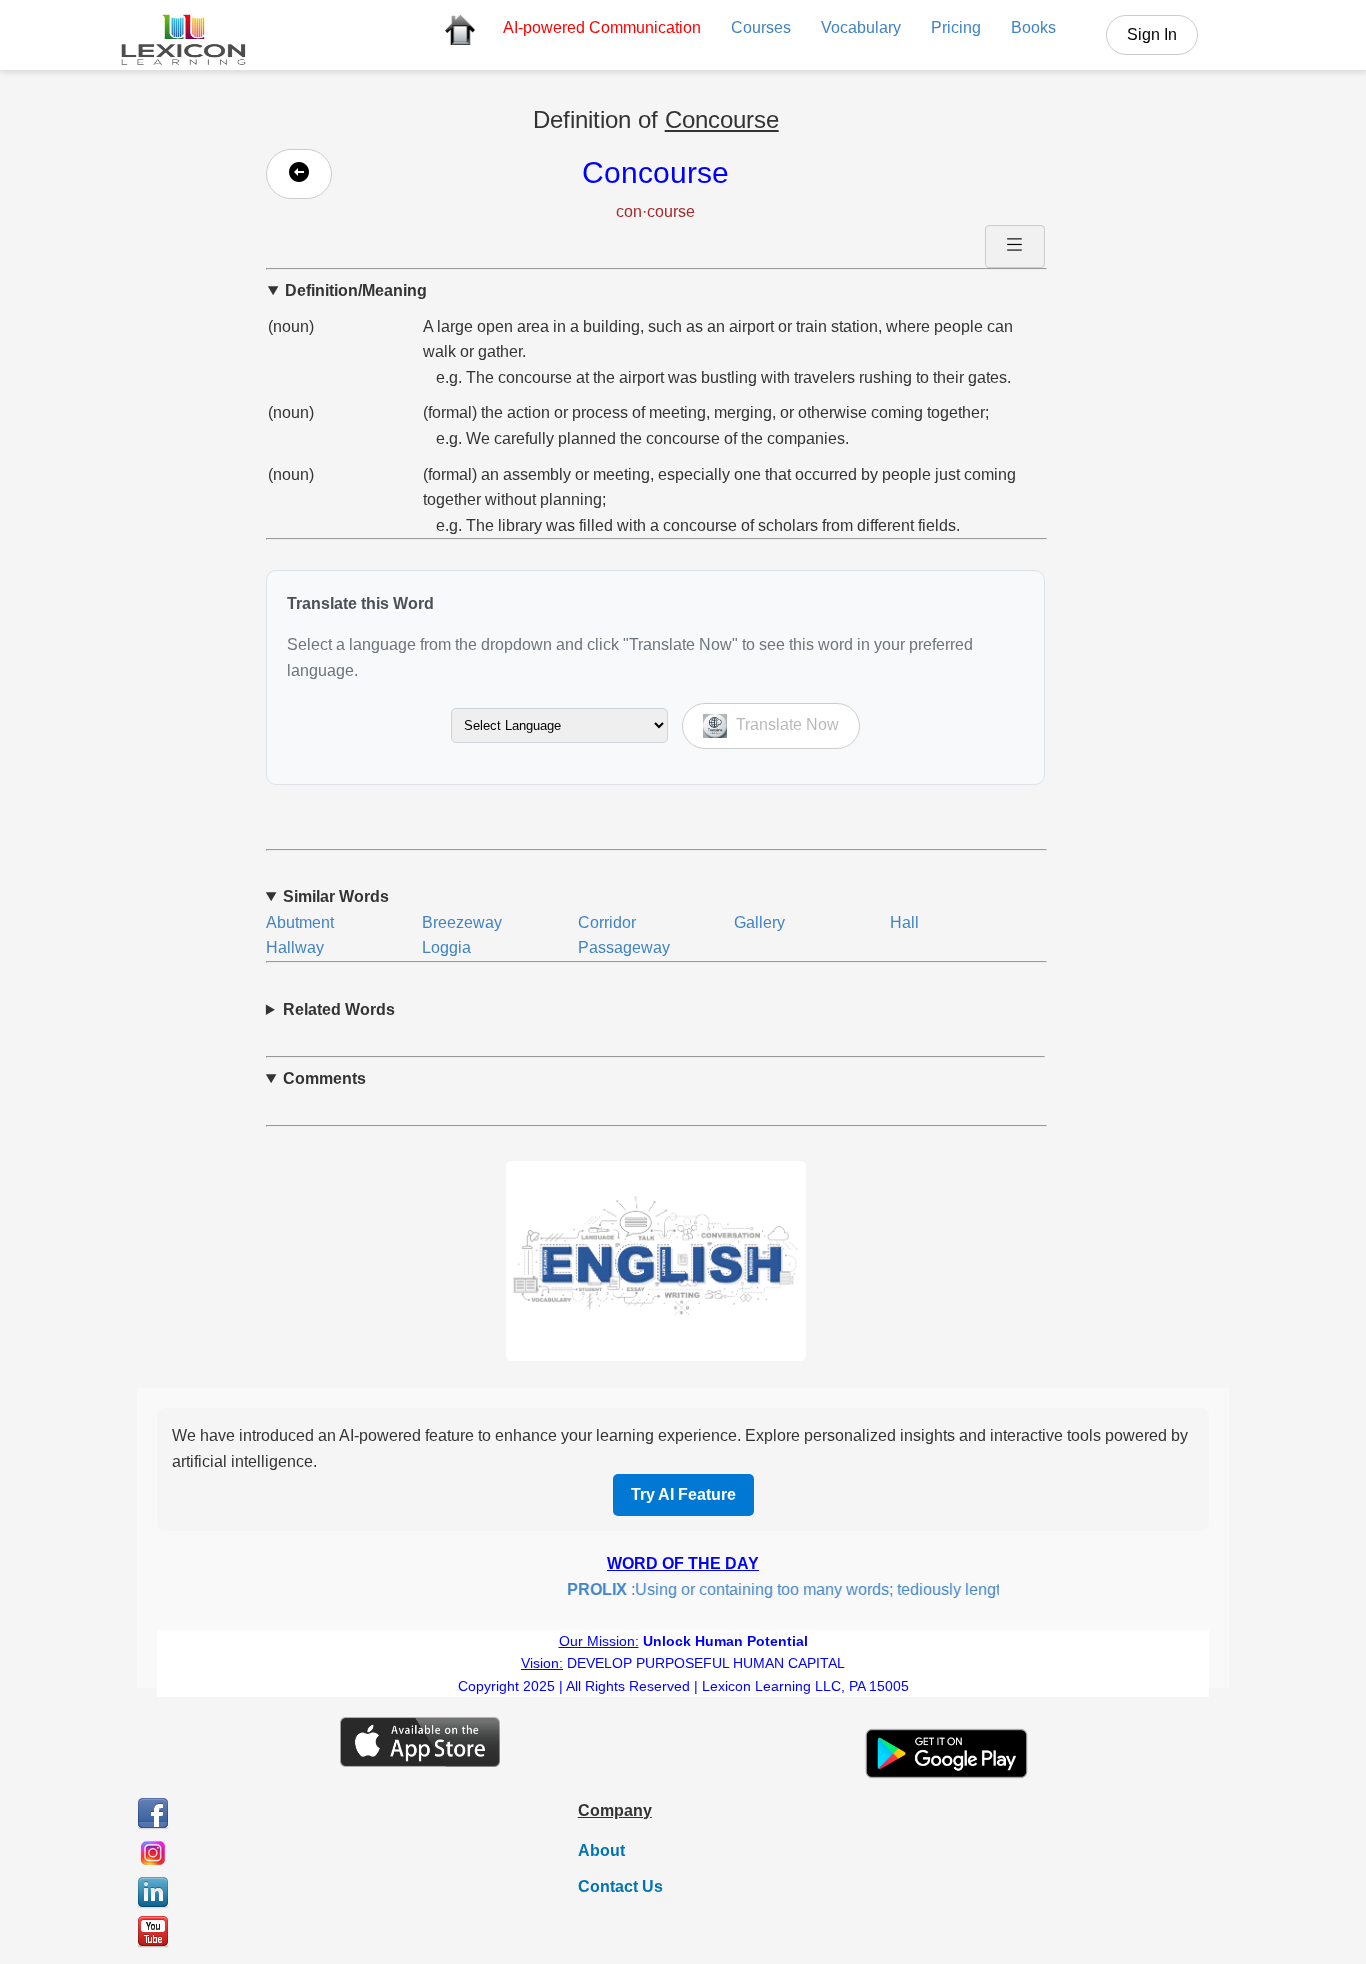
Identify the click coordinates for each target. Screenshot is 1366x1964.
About (601, 1850)
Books (1033, 27)
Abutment (300, 922)
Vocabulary (861, 27)
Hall (904, 922)
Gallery (759, 922)
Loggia (446, 947)
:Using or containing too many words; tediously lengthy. (775, 1589)
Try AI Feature (683, 1494)
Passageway (624, 947)
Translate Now (785, 724)
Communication (602, 27)
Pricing (956, 27)
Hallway (295, 947)
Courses (761, 27)
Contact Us (620, 1886)
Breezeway (462, 922)
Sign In (1152, 34)
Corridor (607, 922)
